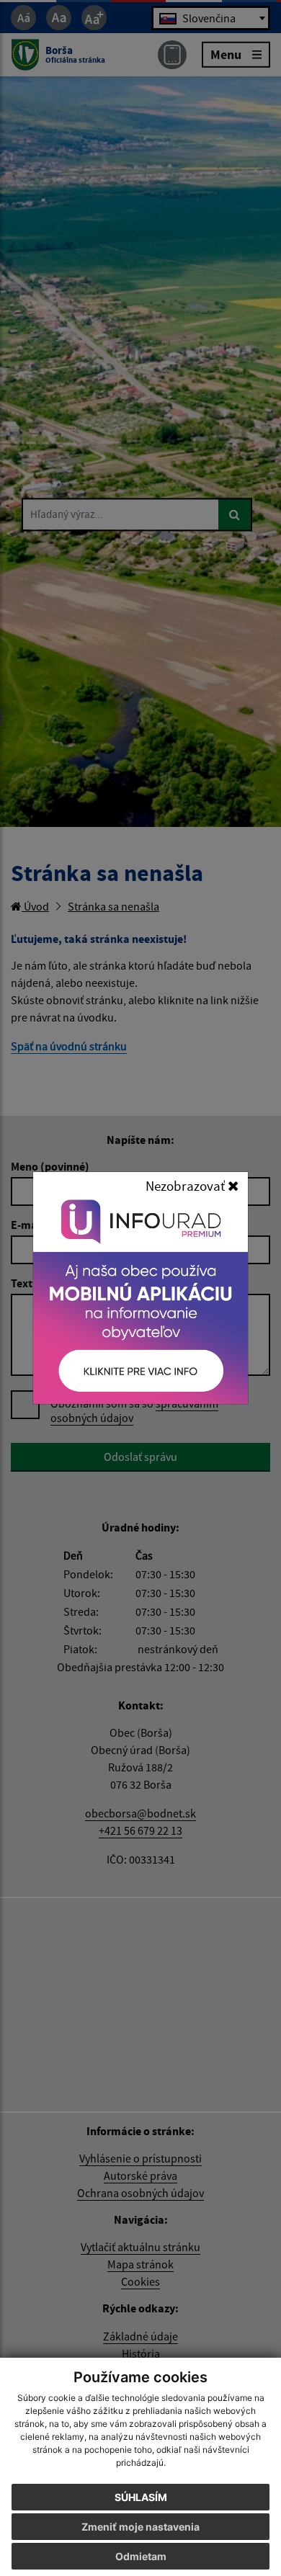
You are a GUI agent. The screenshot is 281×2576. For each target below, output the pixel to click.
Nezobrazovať (187, 1186)
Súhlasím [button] (141, 2497)
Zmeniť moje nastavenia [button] (140, 2527)
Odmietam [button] (141, 2556)
